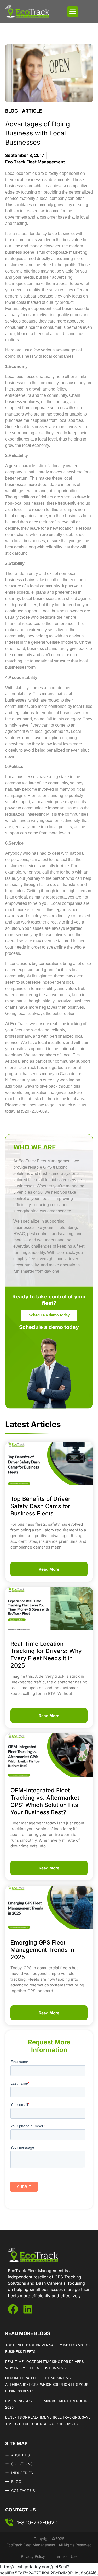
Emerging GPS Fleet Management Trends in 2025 (42, 1950)
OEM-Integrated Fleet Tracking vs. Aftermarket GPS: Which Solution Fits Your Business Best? (47, 2385)
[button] (73, 12)
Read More (49, 1569)
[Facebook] (13, 2309)
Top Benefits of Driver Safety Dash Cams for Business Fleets (41, 1506)
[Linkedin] (28, 2309)
